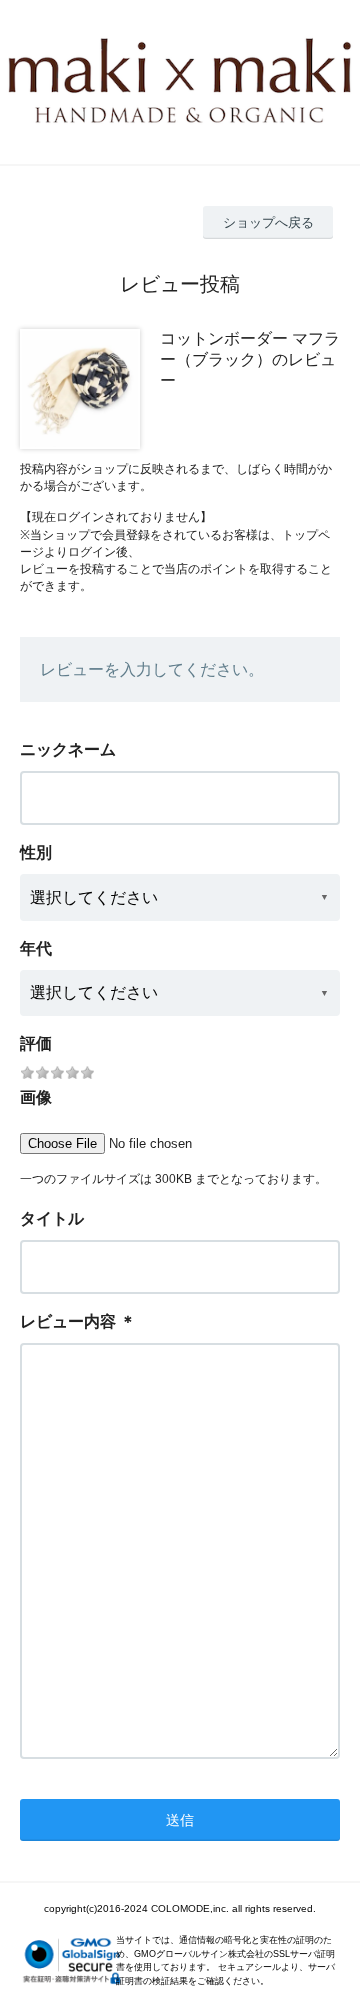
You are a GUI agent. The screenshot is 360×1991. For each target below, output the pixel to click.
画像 (36, 1097)
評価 (36, 1043)
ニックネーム (68, 749)
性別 (36, 852)
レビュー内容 (68, 1321)
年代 (36, 948)
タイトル (52, 1218)
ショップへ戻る (268, 222)
